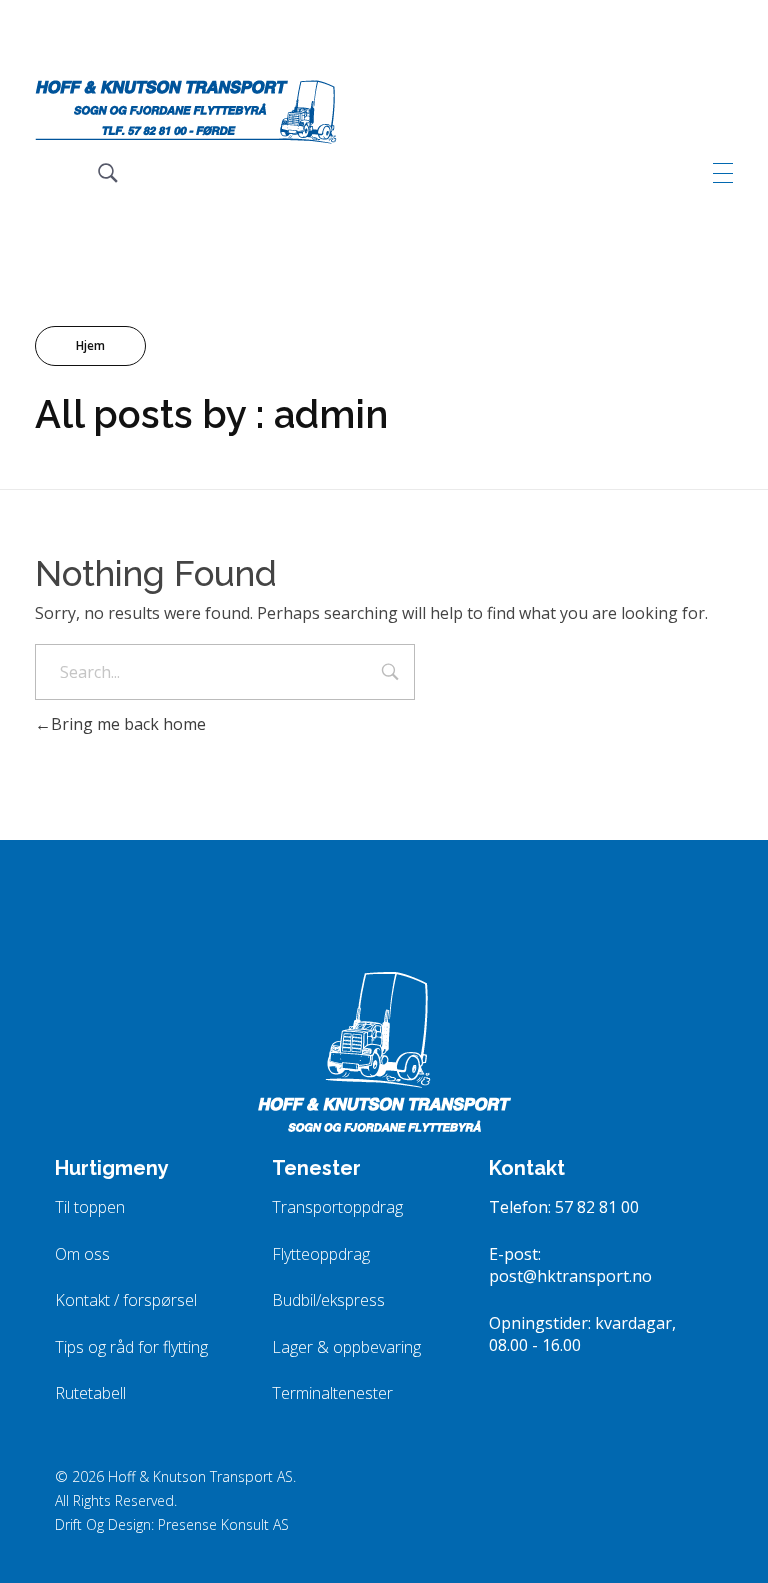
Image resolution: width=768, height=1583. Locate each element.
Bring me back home (128, 724)
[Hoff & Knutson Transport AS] (186, 112)
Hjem (90, 345)
